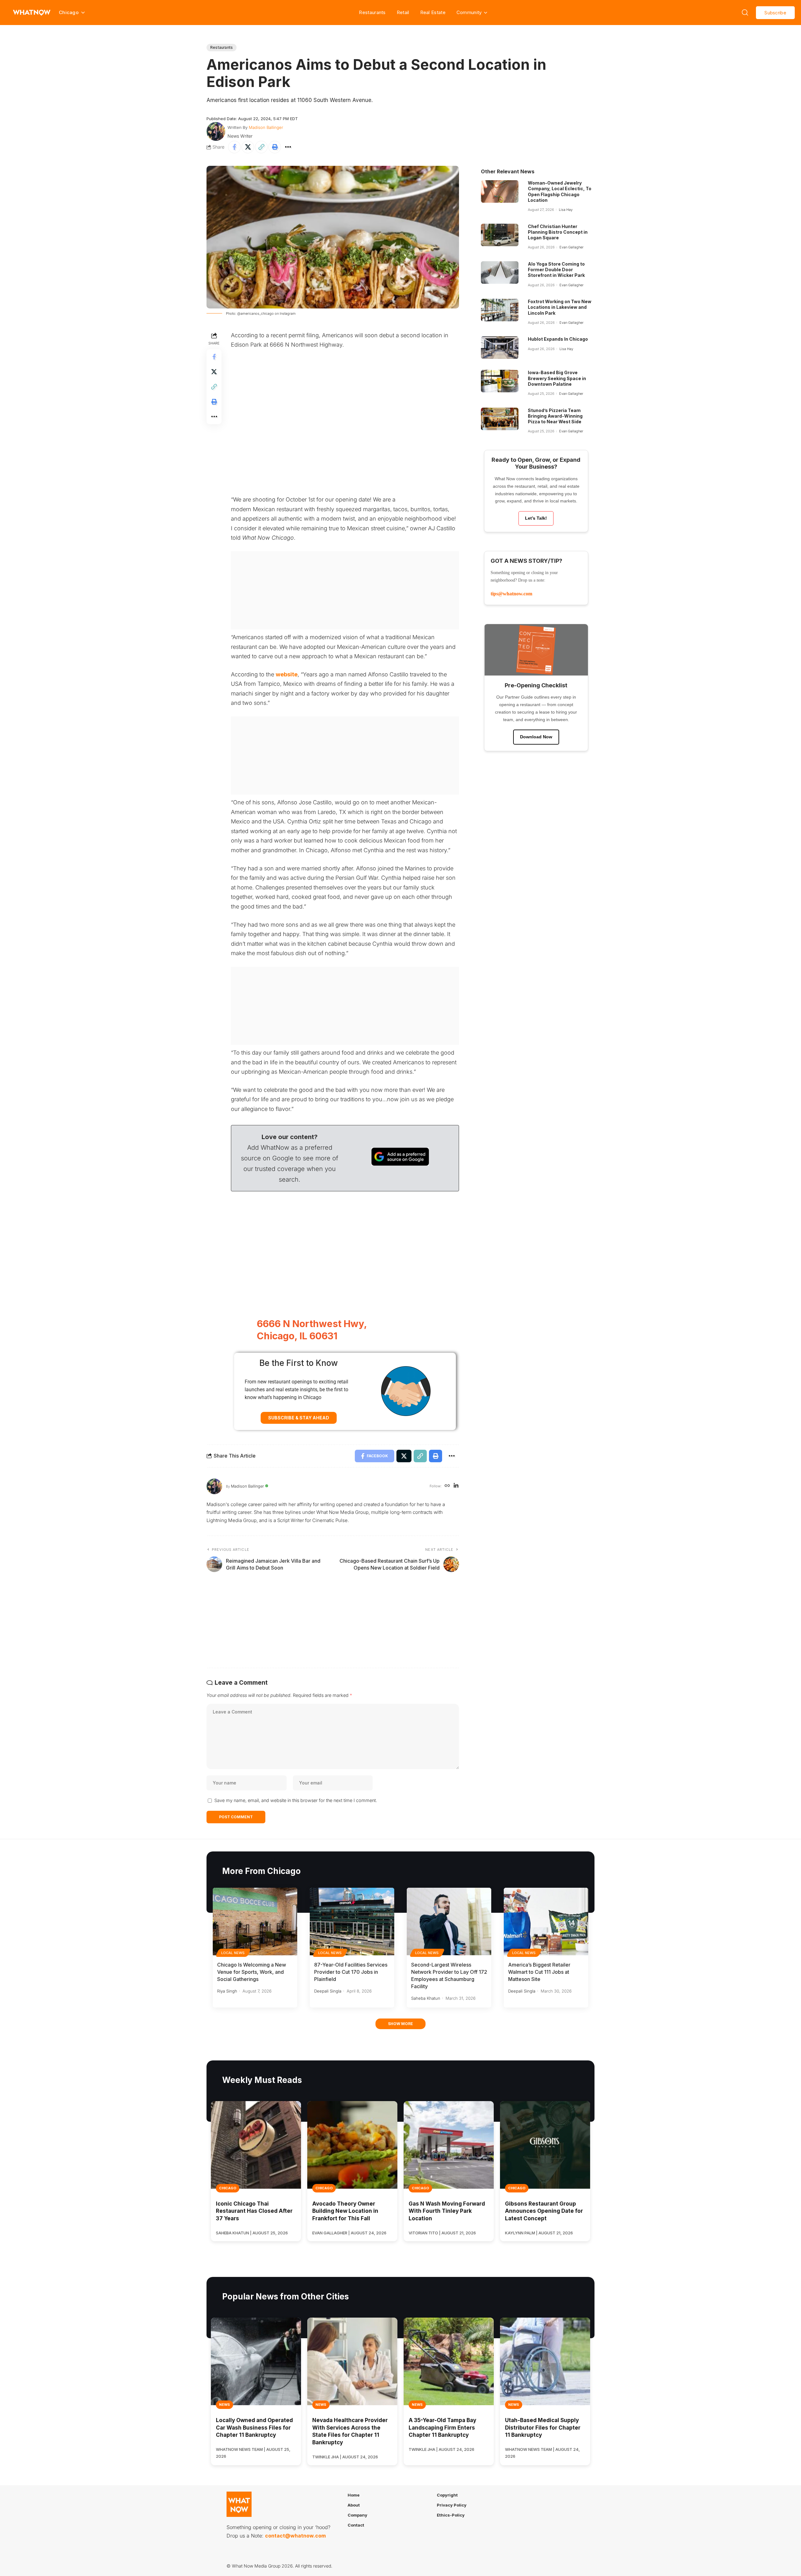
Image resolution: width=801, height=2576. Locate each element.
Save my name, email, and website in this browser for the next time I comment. (296, 1800)
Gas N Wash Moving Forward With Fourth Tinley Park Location (447, 2211)
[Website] (447, 1486)
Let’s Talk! (536, 518)
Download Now (536, 737)
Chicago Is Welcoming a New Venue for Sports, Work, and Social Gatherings (252, 1972)
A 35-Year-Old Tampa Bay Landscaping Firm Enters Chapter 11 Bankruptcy (442, 2428)
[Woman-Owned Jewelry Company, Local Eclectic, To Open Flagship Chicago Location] (500, 191)
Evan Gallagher (571, 247)
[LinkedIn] (456, 1486)
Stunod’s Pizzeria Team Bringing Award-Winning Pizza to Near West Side (555, 416)
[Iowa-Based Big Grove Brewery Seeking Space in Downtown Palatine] (500, 381)
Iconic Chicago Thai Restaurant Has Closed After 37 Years (254, 2211)
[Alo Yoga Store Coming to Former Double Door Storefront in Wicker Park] (500, 272)
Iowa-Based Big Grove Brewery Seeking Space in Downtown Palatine (557, 378)
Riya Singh (227, 1991)
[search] (745, 13)
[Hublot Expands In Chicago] (500, 348)
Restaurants (372, 12)
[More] (288, 147)
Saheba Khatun (426, 1998)
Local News (233, 1953)
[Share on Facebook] (234, 147)
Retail (403, 12)
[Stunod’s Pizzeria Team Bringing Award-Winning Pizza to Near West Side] (500, 419)
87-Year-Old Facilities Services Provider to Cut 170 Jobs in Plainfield (351, 1972)
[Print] (275, 147)
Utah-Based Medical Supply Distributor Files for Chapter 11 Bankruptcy (543, 2428)
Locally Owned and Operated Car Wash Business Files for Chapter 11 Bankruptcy (254, 2428)
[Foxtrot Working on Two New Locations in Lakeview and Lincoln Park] (500, 310)
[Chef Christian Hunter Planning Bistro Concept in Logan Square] (500, 235)
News (224, 2405)
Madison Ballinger (266, 127)
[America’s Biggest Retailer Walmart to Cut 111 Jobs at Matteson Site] (546, 1922)
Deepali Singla (328, 1991)
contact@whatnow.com (295, 2536)
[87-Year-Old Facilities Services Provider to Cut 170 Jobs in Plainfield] (352, 1922)
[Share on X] (248, 147)
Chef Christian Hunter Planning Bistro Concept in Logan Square (558, 232)
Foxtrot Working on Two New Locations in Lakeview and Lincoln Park (560, 307)
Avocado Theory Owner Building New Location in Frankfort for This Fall (345, 2211)
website (287, 674)
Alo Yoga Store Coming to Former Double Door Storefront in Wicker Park (556, 270)
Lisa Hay (566, 210)
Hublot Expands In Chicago (558, 339)
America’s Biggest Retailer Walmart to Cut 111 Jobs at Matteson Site (539, 1972)
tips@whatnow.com (511, 594)
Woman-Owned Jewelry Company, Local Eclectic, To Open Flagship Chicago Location (560, 191)
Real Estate (433, 12)
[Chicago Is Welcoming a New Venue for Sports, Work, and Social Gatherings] (255, 1922)
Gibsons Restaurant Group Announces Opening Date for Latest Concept (544, 2211)
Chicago (228, 2188)
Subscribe (775, 13)
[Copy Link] (261, 147)
